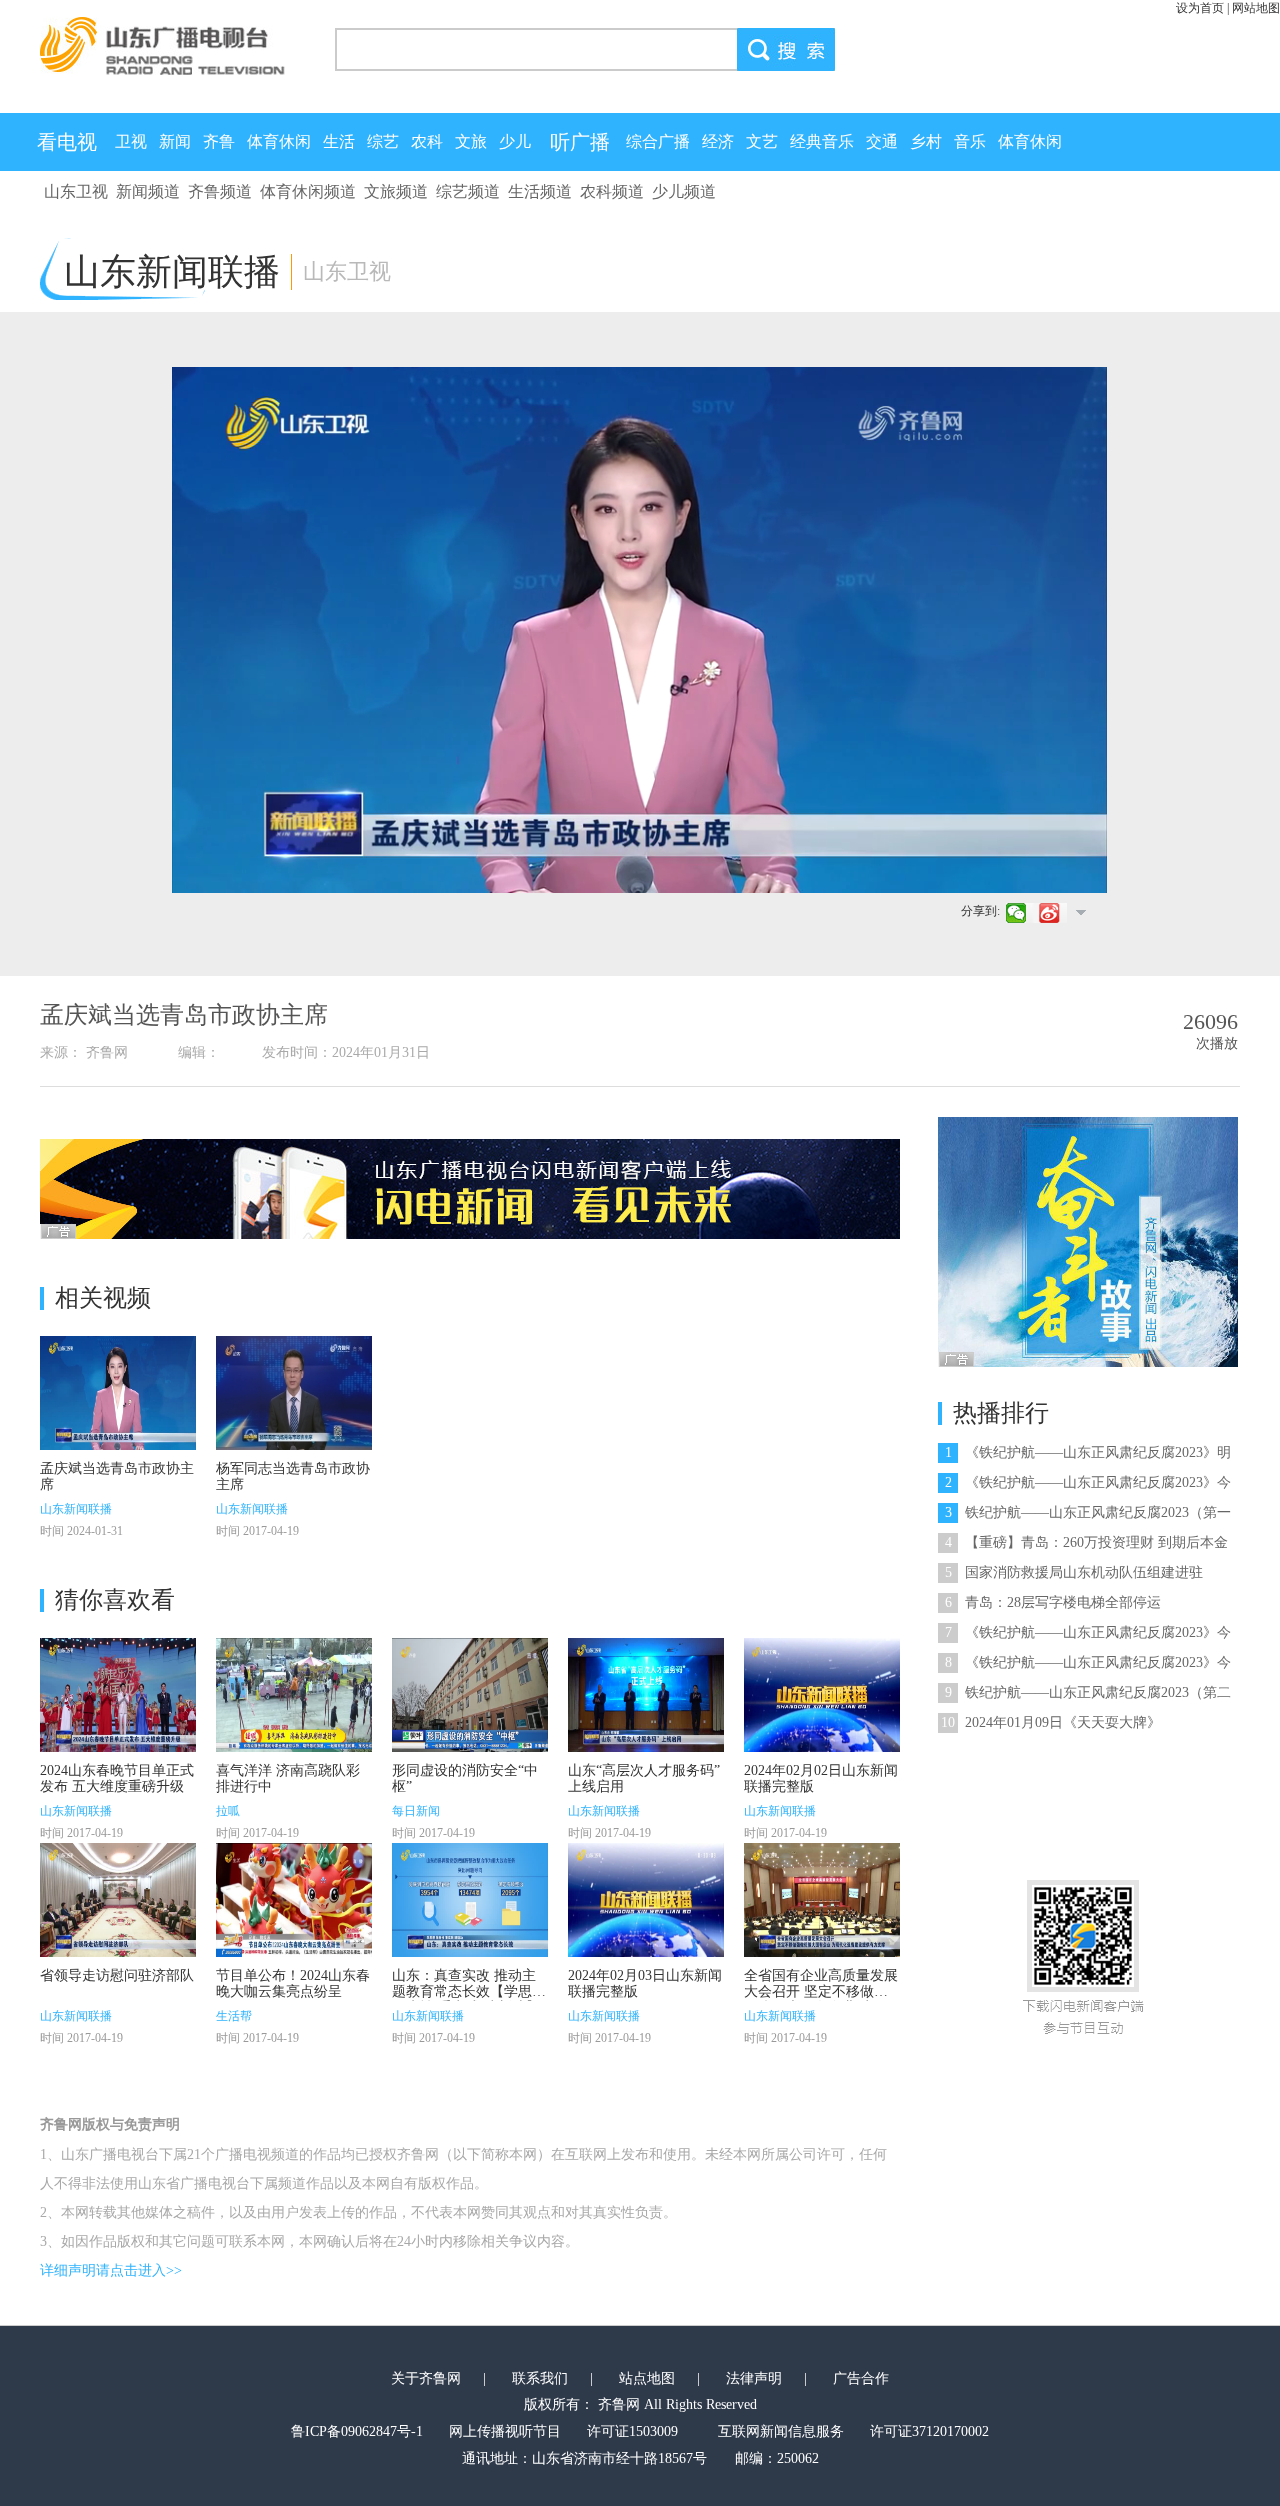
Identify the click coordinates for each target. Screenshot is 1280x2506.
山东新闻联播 (76, 1509)
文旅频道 (396, 191)
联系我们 (540, 2378)
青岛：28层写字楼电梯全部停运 (1053, 1602)
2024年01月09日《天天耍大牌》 (1051, 1722)
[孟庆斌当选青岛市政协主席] (118, 1393)
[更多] (1080, 912)
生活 (339, 141)
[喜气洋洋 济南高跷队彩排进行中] (294, 1695)
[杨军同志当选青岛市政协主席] (294, 1393)
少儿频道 (684, 191)
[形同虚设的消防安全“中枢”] (470, 1695)
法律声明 (754, 2378)
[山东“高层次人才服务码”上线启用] (646, 1695)
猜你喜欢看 (115, 1600)
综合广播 (658, 141)
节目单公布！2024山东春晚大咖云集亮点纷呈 (293, 1983)
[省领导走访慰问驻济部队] (118, 1900)
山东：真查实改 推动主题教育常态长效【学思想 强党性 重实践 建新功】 (469, 1991)
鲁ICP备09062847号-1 (357, 2431)
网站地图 (1256, 8)
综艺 (383, 141)
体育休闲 (279, 141)
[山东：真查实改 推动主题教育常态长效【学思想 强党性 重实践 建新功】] (470, 1900)
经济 (718, 141)
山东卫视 (76, 191)
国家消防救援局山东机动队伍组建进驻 (1074, 1572)
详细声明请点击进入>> (111, 2270)
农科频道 (612, 191)
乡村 (926, 141)
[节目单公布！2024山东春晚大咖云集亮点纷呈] (294, 1900)
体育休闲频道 (308, 191)
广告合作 (861, 2378)
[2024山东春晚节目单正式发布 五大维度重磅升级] (118, 1695)
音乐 (970, 141)
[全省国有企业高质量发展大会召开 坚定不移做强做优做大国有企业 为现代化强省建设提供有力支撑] (822, 1900)
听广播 (580, 142)
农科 (427, 141)
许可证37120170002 (929, 2431)
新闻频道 (148, 191)
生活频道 (540, 191)
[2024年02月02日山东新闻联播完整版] (822, 1695)
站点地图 (647, 2378)
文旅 (471, 141)
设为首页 (1200, 8)
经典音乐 (822, 141)
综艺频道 (468, 191)
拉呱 (228, 1811)
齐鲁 (219, 141)
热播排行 (1001, 1413)
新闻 (175, 141)
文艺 (762, 141)
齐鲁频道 (220, 191)
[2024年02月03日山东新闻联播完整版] (646, 1900)
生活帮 (234, 2016)
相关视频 (103, 1298)
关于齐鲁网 (426, 2378)
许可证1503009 (632, 2431)
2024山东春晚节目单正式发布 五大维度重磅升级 (117, 1778)
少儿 (515, 141)
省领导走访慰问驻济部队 (117, 1975)
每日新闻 (416, 1811)
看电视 (67, 142)
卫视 (131, 141)
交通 (882, 141)
